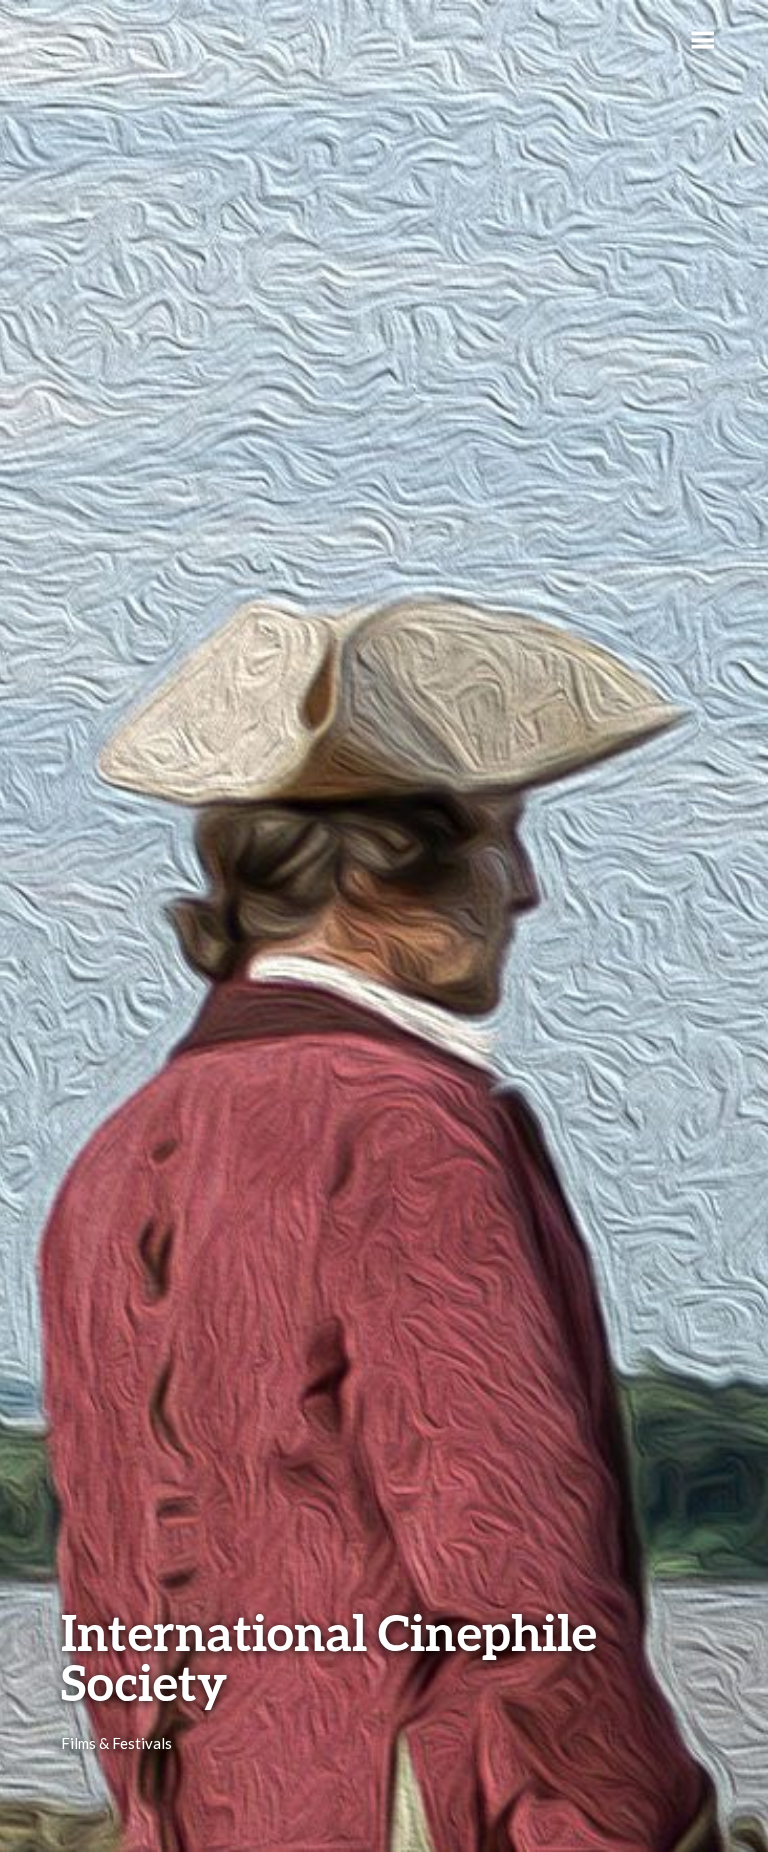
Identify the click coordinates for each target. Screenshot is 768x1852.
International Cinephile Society (329, 1657)
